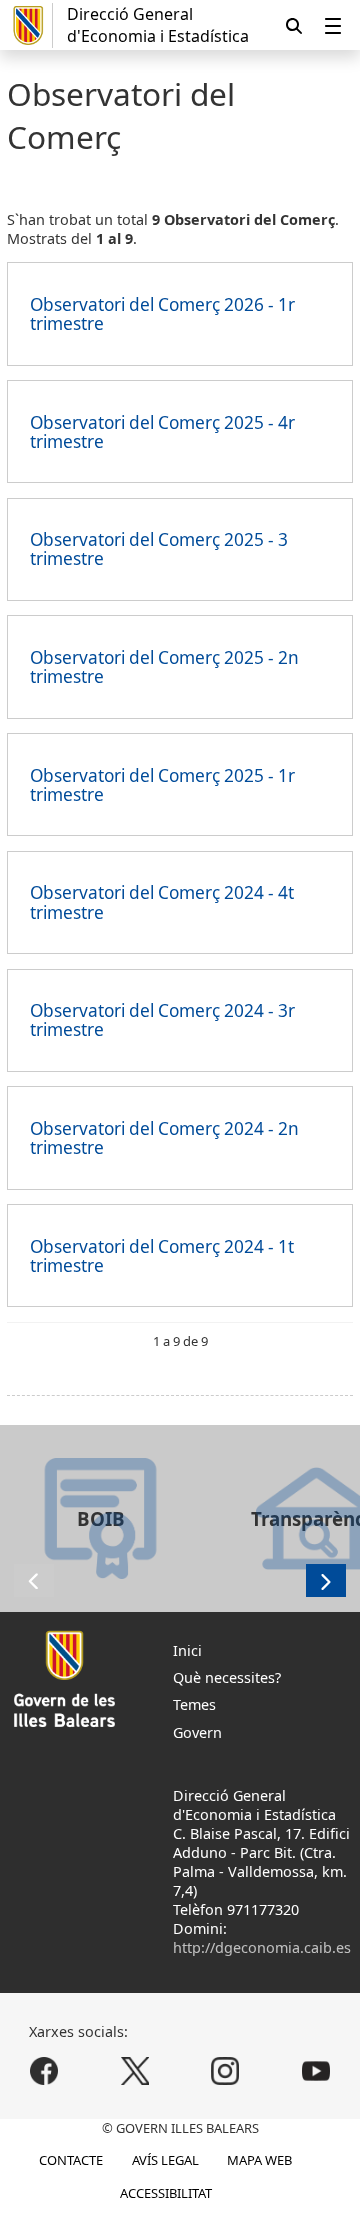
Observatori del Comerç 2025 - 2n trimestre (164, 667)
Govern (197, 1732)
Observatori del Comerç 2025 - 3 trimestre (159, 549)
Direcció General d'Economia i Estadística (158, 25)
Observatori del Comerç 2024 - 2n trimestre (164, 1138)
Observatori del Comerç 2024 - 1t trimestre (162, 1256)
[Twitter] (134, 2070)
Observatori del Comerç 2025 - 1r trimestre (162, 785)
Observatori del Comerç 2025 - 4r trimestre (162, 432)
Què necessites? (227, 1677)
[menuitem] (333, 25)
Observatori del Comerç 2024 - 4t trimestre (162, 902)
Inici (187, 1650)
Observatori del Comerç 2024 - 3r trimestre (162, 1020)
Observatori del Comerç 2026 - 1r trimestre (162, 314)
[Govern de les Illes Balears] (30, 25)
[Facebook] (44, 2070)
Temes (194, 1704)
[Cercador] (294, 25)
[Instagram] (225, 2070)
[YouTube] (315, 2070)
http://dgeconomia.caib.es (262, 1947)
